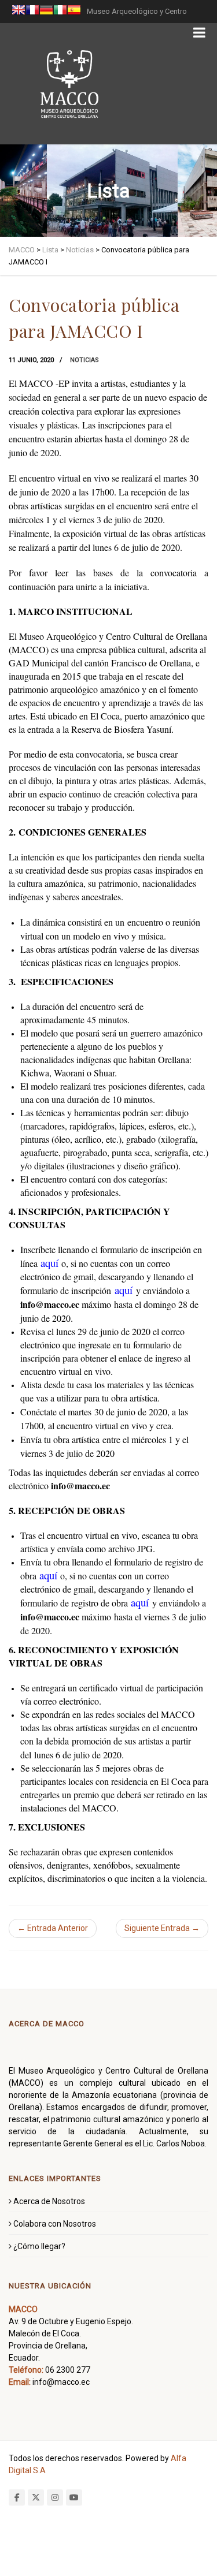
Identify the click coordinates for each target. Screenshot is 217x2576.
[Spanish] (74, 12)
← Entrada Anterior (53, 1928)
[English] (19, 12)
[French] (32, 12)
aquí (49, 1263)
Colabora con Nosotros (55, 2224)
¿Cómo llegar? (39, 2246)
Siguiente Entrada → (162, 1928)
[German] (46, 12)
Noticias (84, 360)
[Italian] (60, 12)
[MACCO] (69, 84)
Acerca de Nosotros (49, 2201)
